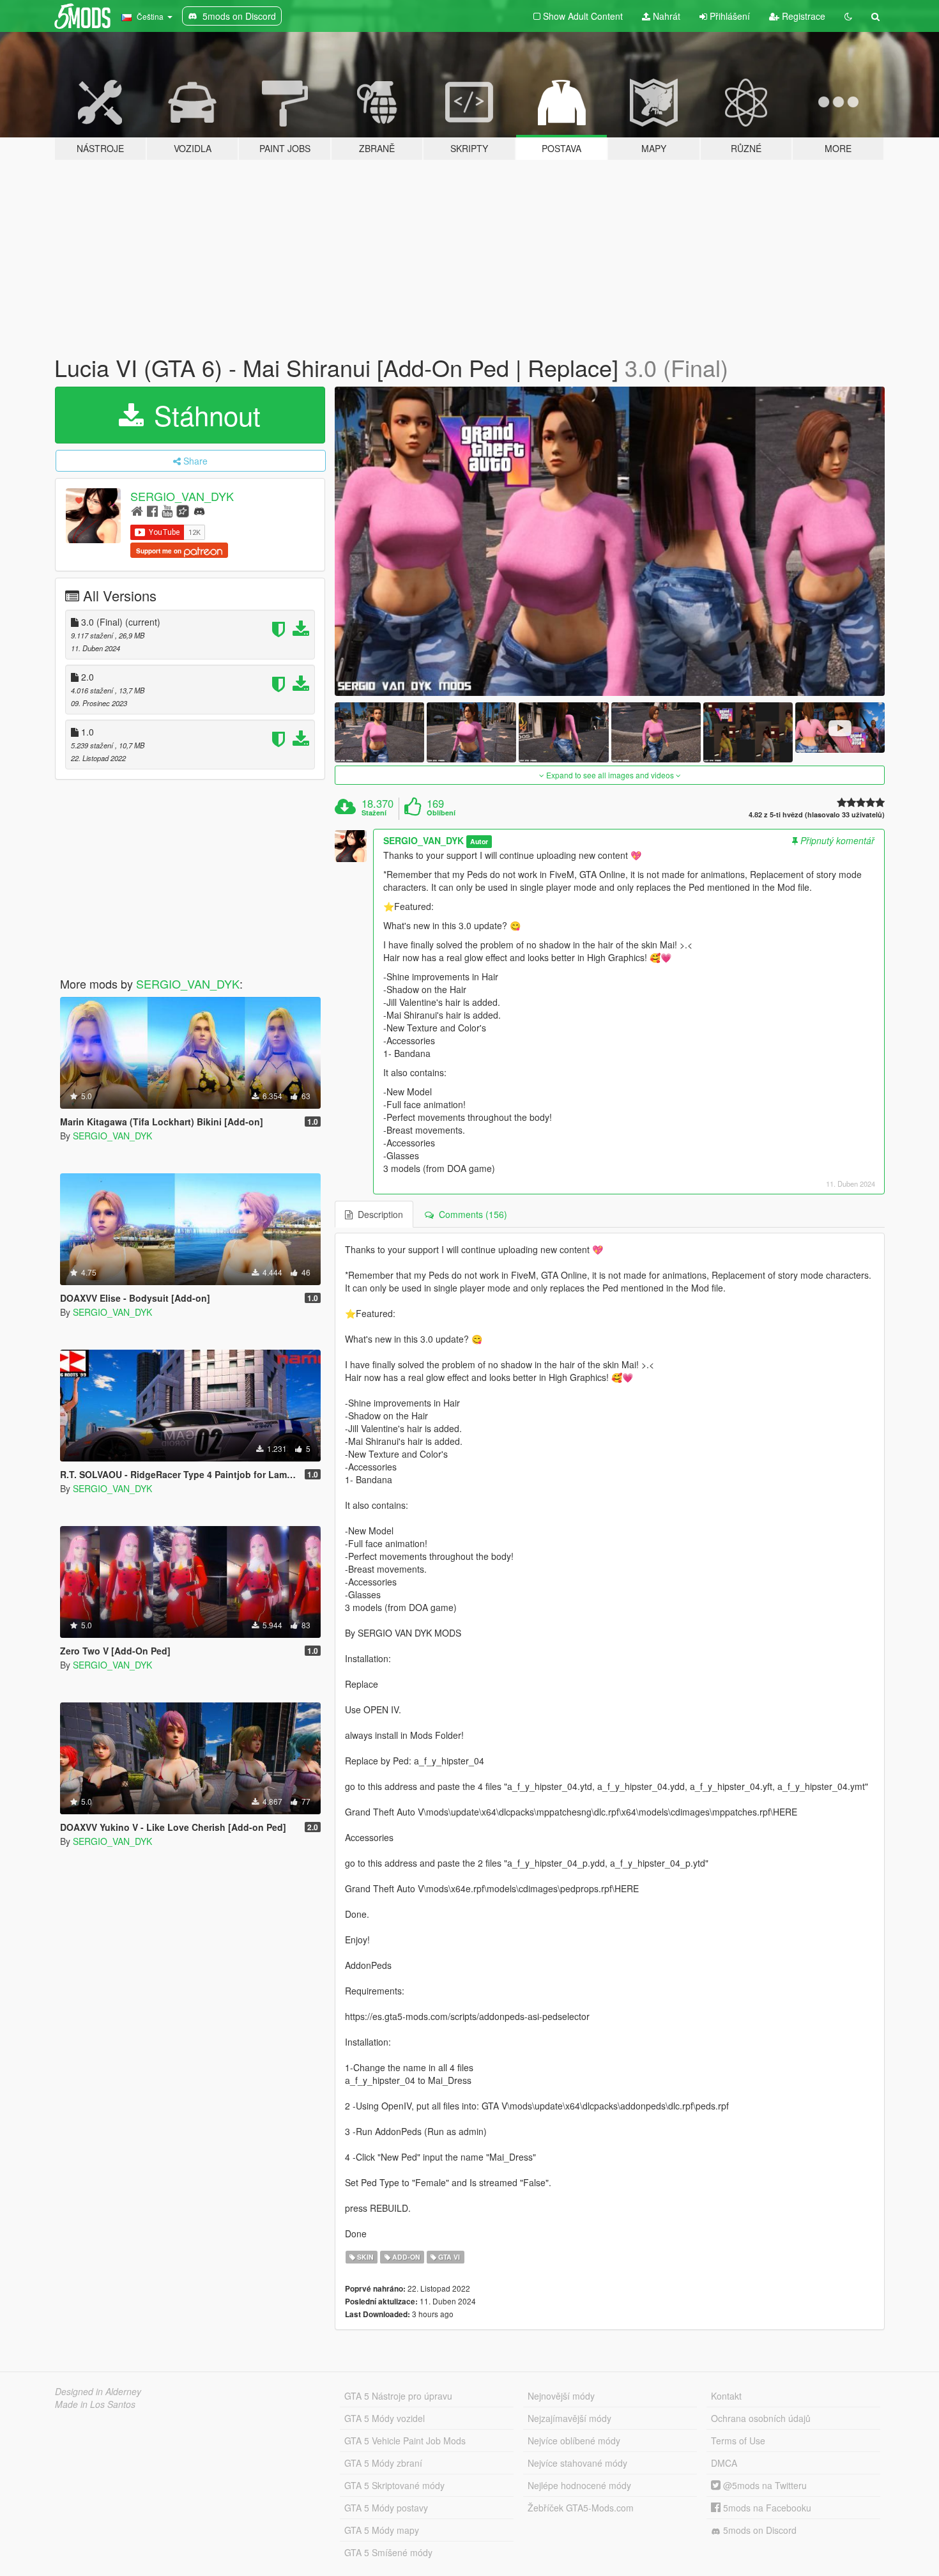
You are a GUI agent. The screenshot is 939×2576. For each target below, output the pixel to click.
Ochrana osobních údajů (761, 2418)
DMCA (724, 2463)
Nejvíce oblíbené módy (574, 2441)
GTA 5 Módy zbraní (383, 2463)
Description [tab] (378, 1214)
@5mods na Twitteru (764, 2485)
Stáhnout (203, 415)
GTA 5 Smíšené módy (388, 2552)
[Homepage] (137, 510)
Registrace (802, 16)
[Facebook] (152, 510)
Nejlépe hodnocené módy (579, 2485)
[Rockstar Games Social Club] (183, 510)
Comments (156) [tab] (470, 1214)
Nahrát (665, 16)
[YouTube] (167, 510)
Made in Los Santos (95, 2404)
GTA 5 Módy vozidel (385, 2418)
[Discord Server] (199, 510)
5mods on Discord (759, 2530)
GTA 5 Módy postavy (386, 2508)
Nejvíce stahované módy (577, 2463)
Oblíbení (441, 813)
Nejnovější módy (561, 2396)
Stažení (374, 813)
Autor (479, 841)
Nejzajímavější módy (569, 2418)
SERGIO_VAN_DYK (182, 496)
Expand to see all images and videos (610, 775)
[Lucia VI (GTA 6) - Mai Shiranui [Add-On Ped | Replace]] (610, 542)
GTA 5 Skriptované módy (394, 2485)
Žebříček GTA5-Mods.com (581, 2508)
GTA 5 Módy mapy (382, 2530)
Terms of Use (738, 2441)
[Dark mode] (848, 16)
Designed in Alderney (98, 2391)
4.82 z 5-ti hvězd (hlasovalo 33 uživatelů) (817, 814)
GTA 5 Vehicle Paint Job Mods (405, 2441)
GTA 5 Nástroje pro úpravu (398, 2396)
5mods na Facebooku (766, 2508)
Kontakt (726, 2396)
